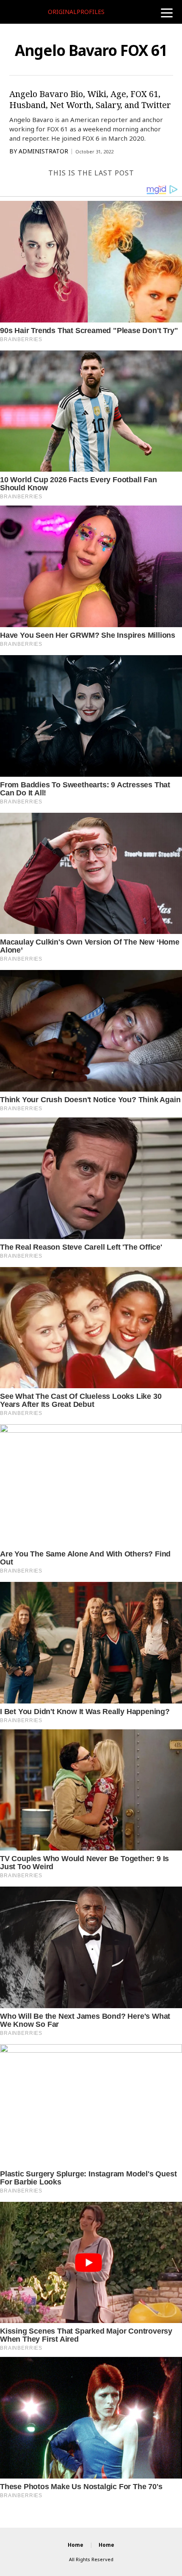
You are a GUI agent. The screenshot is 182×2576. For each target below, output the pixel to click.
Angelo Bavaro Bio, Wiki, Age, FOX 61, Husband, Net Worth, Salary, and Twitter (90, 99)
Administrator (43, 151)
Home (76, 2545)
